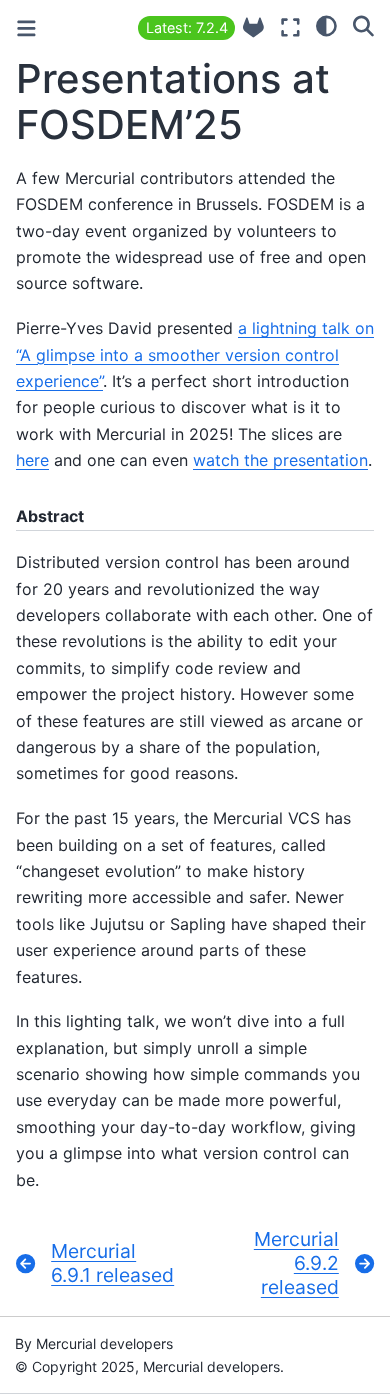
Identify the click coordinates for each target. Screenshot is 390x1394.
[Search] (363, 25)
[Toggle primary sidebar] (26, 28)
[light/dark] (326, 25)
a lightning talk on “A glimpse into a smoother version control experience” (195, 354)
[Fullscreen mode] (290, 27)
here (32, 460)
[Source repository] (253, 27)
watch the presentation (280, 460)
